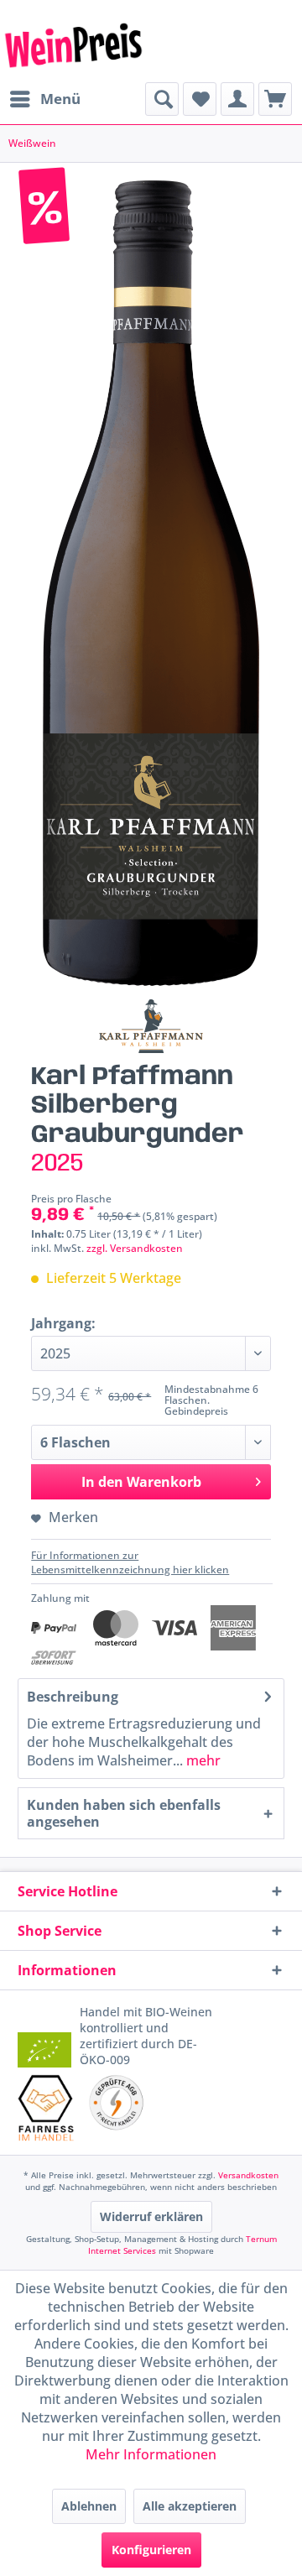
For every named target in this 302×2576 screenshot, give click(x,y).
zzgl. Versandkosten (135, 1248)
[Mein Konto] (237, 99)
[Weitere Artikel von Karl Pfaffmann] (151, 1026)
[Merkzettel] (200, 99)
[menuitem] (44, 99)
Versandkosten (248, 2175)
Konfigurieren (151, 2550)
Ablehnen (89, 2506)
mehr (202, 1760)
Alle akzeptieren (190, 2506)
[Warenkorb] (275, 99)
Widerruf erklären (151, 2216)
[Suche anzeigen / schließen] (162, 99)
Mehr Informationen (151, 2454)
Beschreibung (73, 1697)
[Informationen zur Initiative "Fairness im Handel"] (46, 2107)
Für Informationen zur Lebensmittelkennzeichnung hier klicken (130, 1562)
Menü (60, 99)
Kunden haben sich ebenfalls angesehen (124, 1813)
